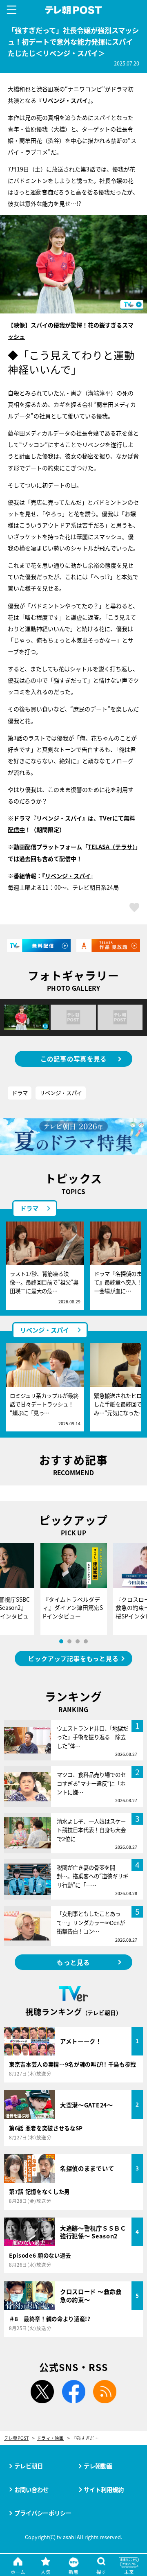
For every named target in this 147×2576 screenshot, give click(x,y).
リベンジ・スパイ (68, 876)
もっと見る (73, 1962)
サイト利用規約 (104, 2489)
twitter (42, 2392)
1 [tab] (61, 1641)
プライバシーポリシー (43, 2513)
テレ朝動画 (98, 2466)
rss (105, 2392)
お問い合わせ (31, 2489)
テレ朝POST (74, 10)
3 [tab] (78, 1641)
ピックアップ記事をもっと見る (73, 1658)
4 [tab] (86, 1641)
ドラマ (20, 1093)
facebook (73, 2392)
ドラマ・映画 (50, 2438)
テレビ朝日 (29, 2466)
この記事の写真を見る (74, 1059)
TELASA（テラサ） (111, 847)
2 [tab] (69, 1641)
